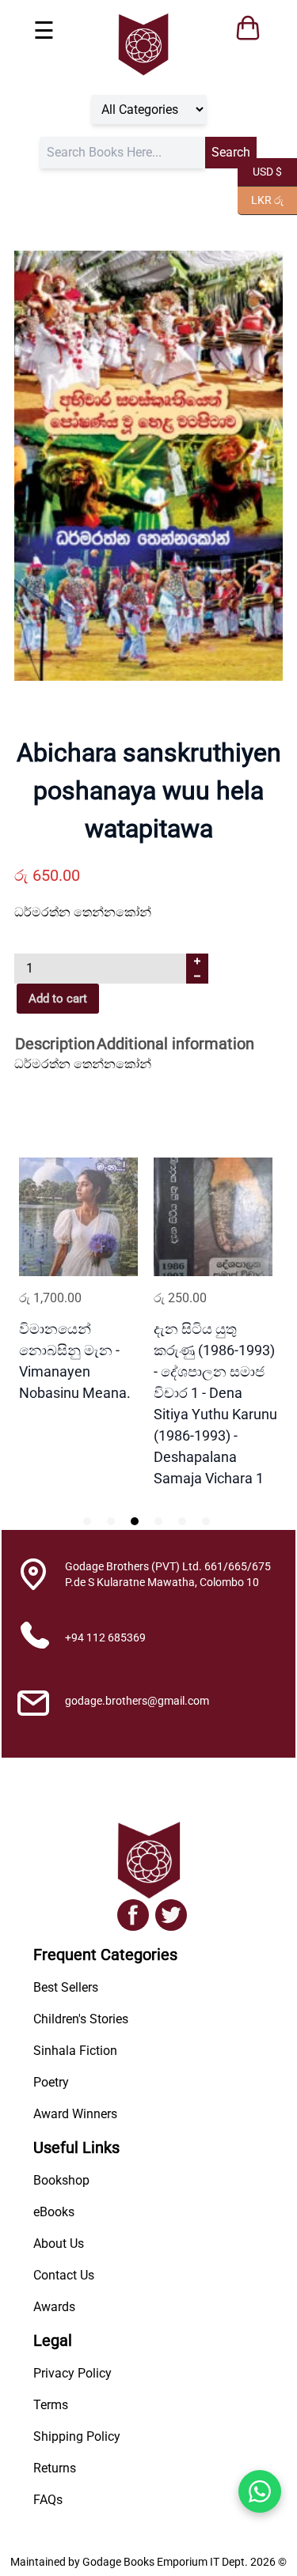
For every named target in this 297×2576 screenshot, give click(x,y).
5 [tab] (182, 1521)
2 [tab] (111, 1521)
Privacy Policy (72, 2373)
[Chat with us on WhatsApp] (260, 2491)
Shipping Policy (77, 2436)
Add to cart (58, 999)
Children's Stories (81, 2019)
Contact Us (64, 2275)
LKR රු (261, 199)
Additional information (175, 1044)
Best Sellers (66, 1987)
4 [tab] (158, 1521)
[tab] (55, 1045)
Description (55, 1044)
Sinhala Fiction (75, 2051)
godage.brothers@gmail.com (137, 1701)
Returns (55, 2468)
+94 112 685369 (105, 1637)
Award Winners (75, 2114)
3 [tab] (135, 1521)
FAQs (48, 2500)
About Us (59, 2244)
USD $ (260, 170)
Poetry (51, 2082)
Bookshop (61, 2180)
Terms (51, 2405)
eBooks (54, 2212)
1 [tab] (87, 1521)
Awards (54, 2307)
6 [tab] (206, 1521)
